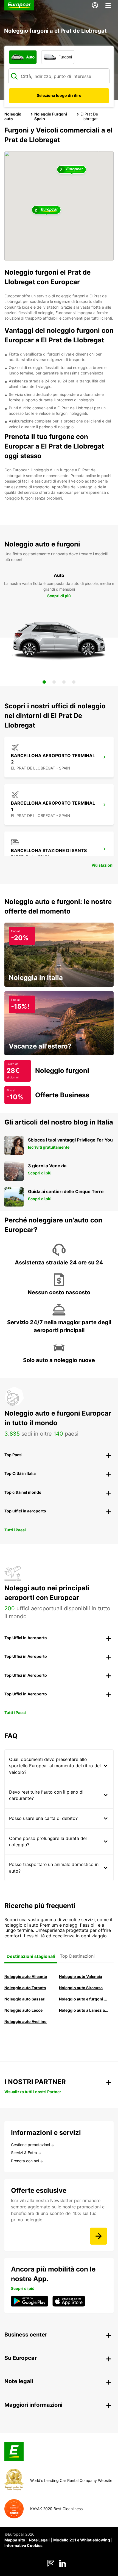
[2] (54, 682)
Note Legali (39, 2540)
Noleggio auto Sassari (25, 1999)
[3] (64, 682)
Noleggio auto (13, 116)
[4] (74, 682)
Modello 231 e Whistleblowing (82, 2540)
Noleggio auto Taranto (25, 1988)
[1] (44, 682)
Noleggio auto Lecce (23, 2010)
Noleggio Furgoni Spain (51, 116)
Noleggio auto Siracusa (81, 1988)
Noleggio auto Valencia (81, 1976)
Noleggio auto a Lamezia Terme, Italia (84, 2010)
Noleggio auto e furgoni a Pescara (84, 1999)
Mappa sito (15, 2540)
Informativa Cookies (23, 2545)
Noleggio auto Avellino (26, 2021)
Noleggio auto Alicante (26, 1976)
